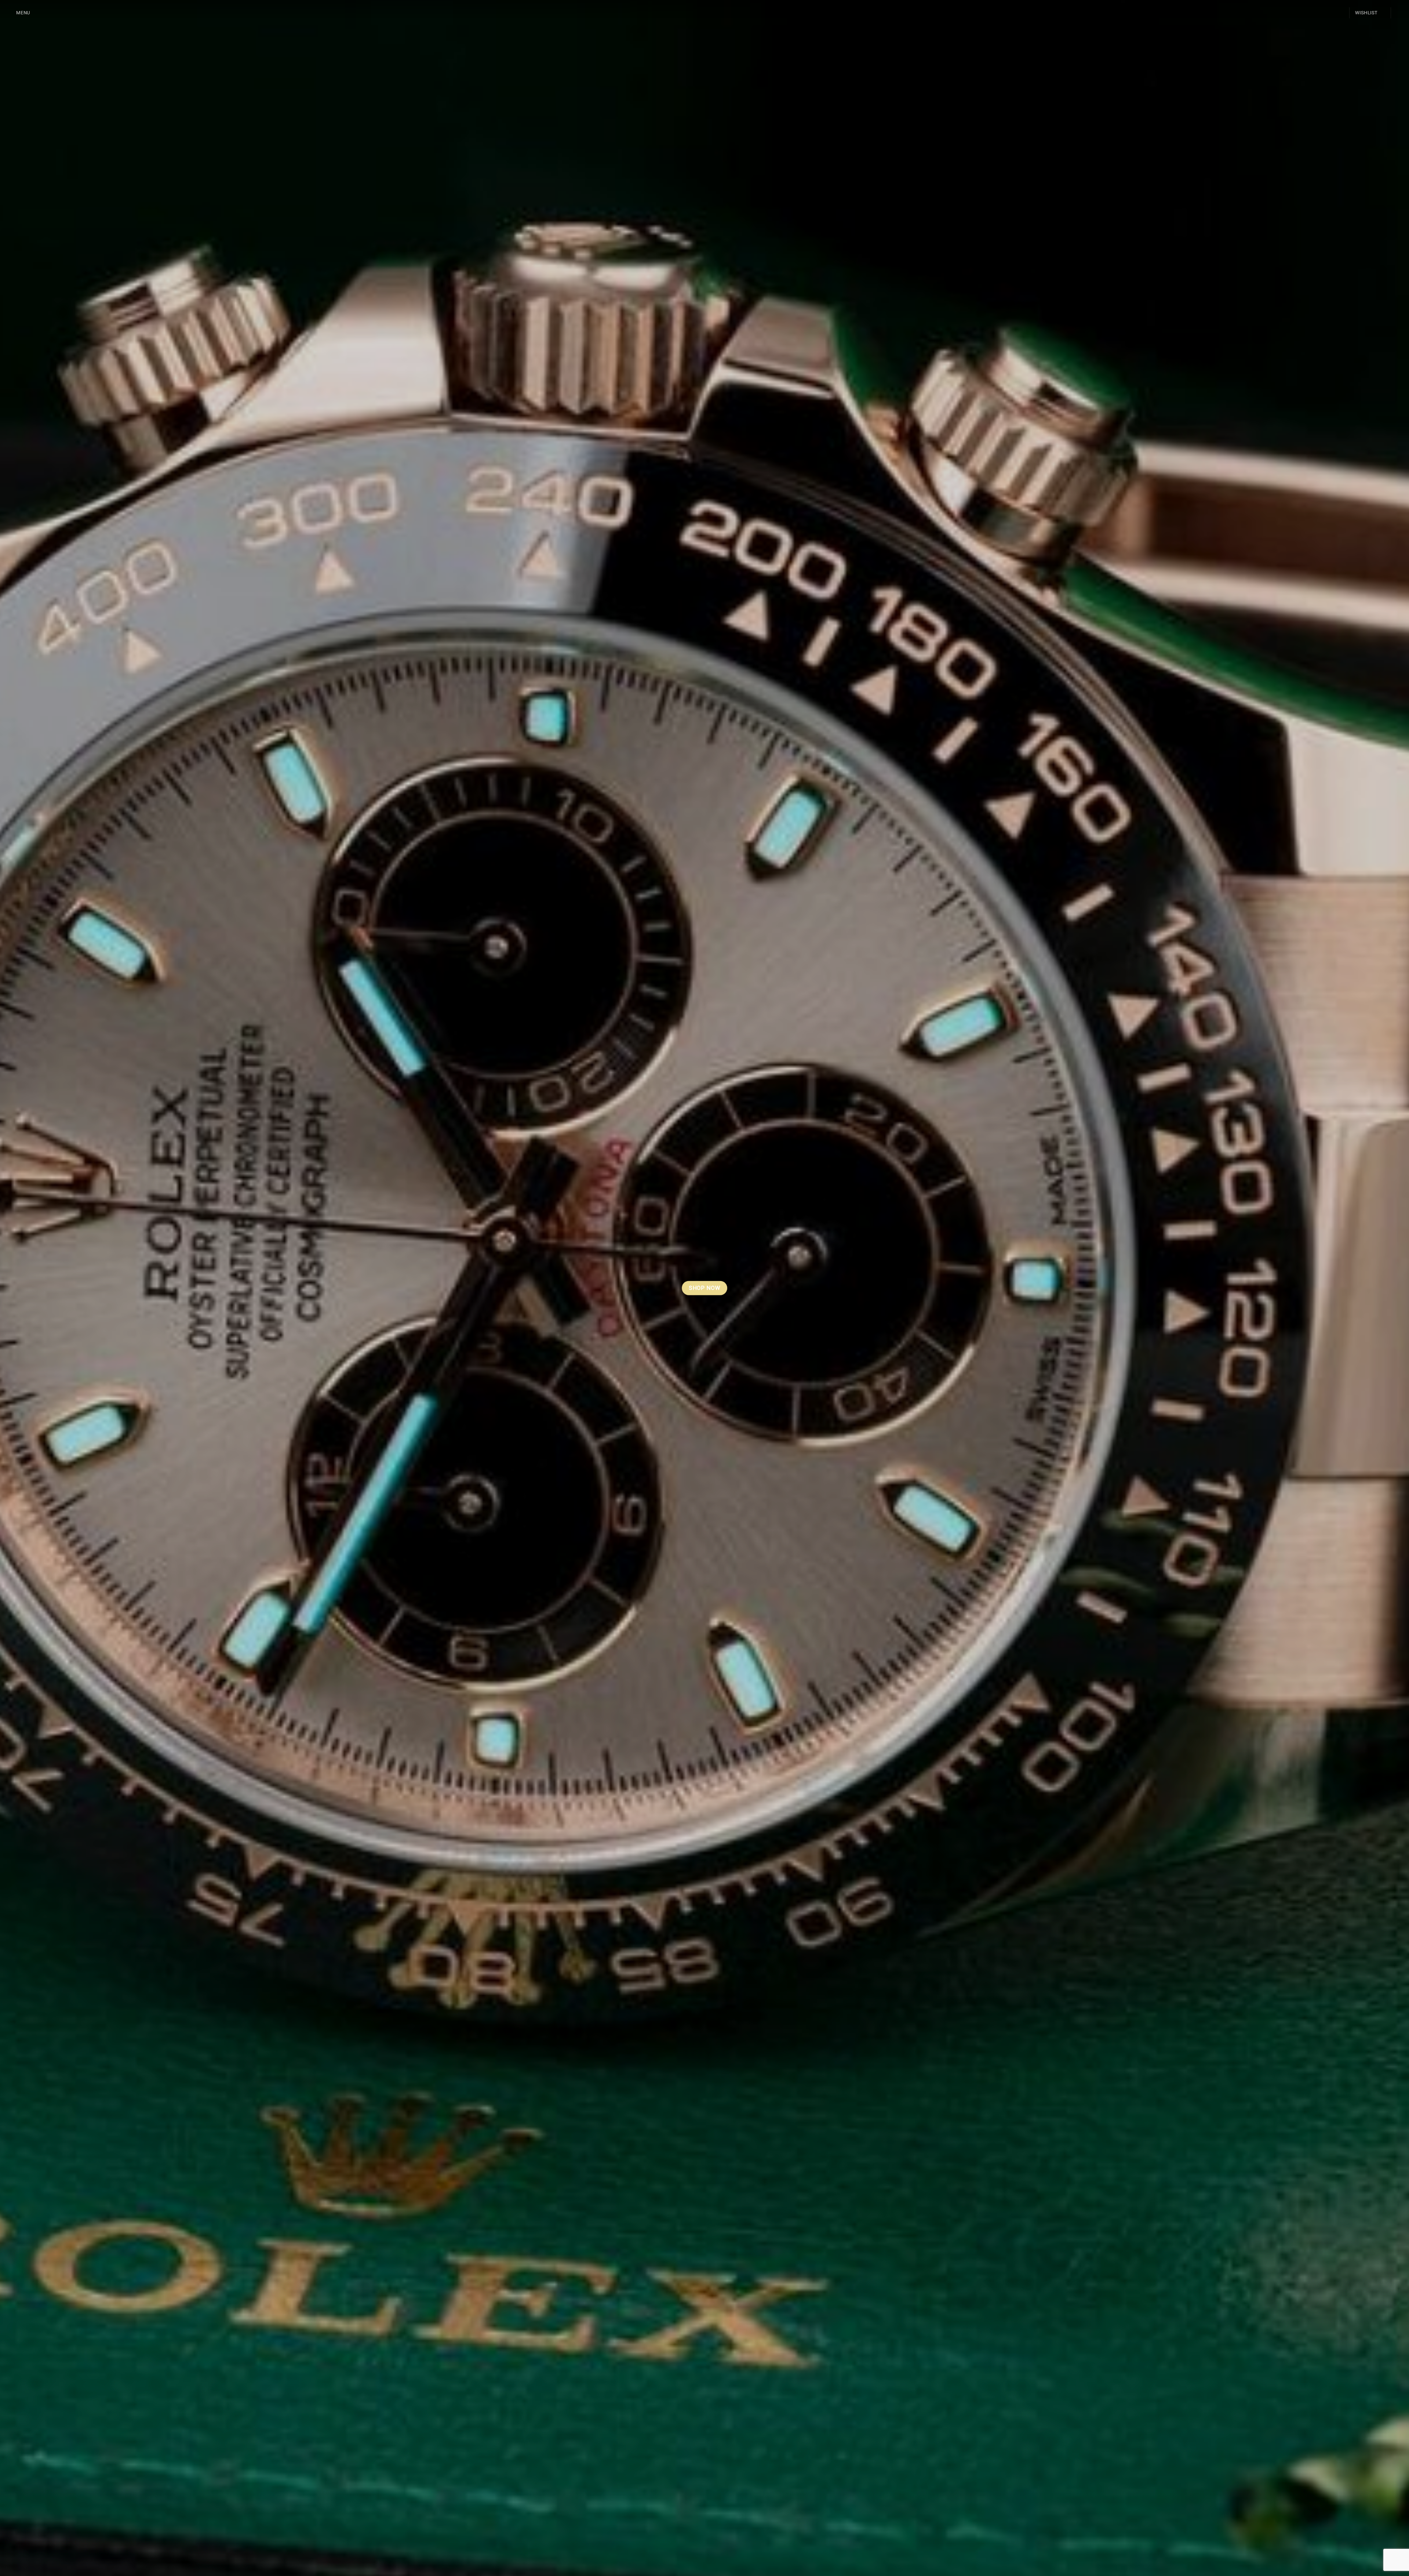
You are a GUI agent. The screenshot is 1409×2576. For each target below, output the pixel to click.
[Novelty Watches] (704, 13)
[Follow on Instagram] (1399, 13)
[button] (18, 13)
